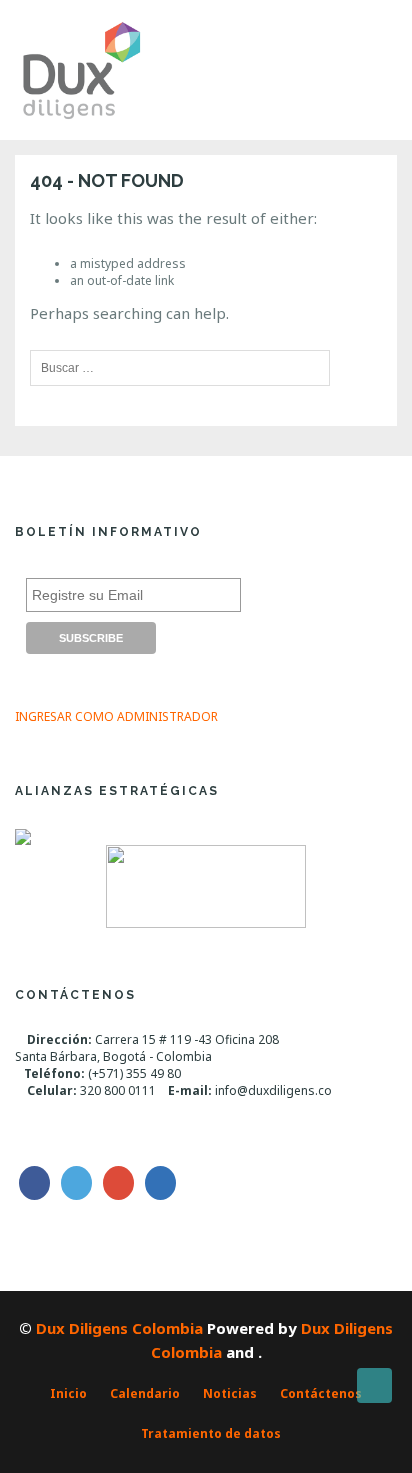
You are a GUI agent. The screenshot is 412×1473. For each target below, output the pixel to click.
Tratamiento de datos (211, 1433)
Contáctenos (321, 1393)
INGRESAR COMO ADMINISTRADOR (116, 716)
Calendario (145, 1393)
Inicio (68, 1393)
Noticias (230, 1393)
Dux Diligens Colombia (119, 1328)
